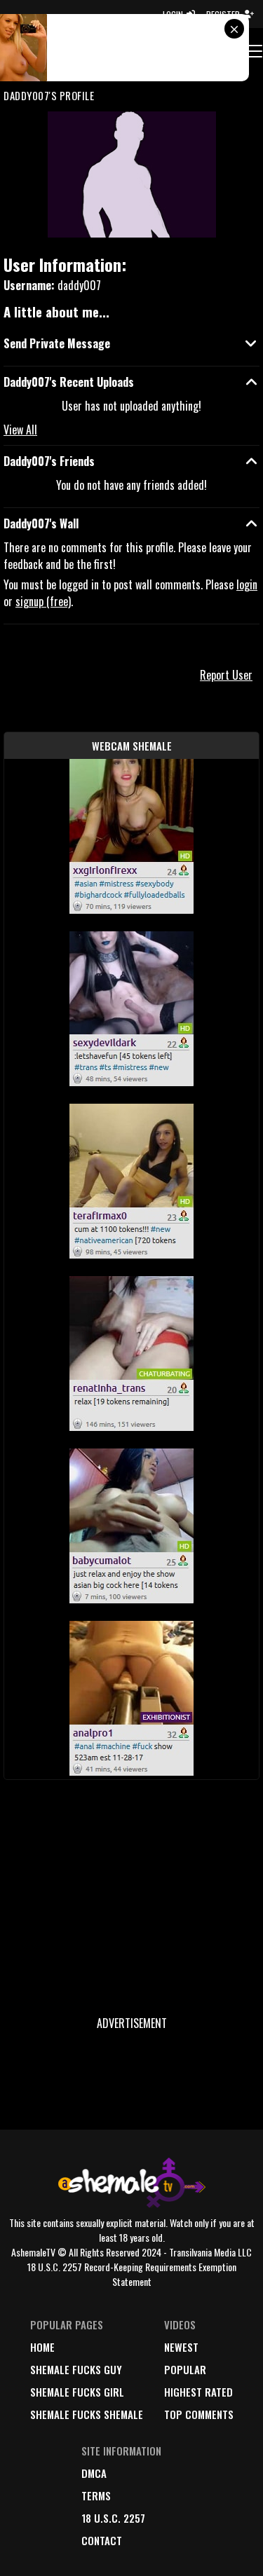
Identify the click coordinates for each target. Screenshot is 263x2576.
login (247, 584)
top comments (199, 2414)
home (42, 2347)
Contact (102, 2540)
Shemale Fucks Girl (77, 2392)
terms (96, 2495)
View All (20, 430)
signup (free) (43, 601)
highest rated (198, 2392)
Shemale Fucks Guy (76, 2369)
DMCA (94, 2473)
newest (181, 2347)
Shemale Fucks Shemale (87, 2414)
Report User (226, 675)
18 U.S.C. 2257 (113, 2518)
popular (185, 2369)
